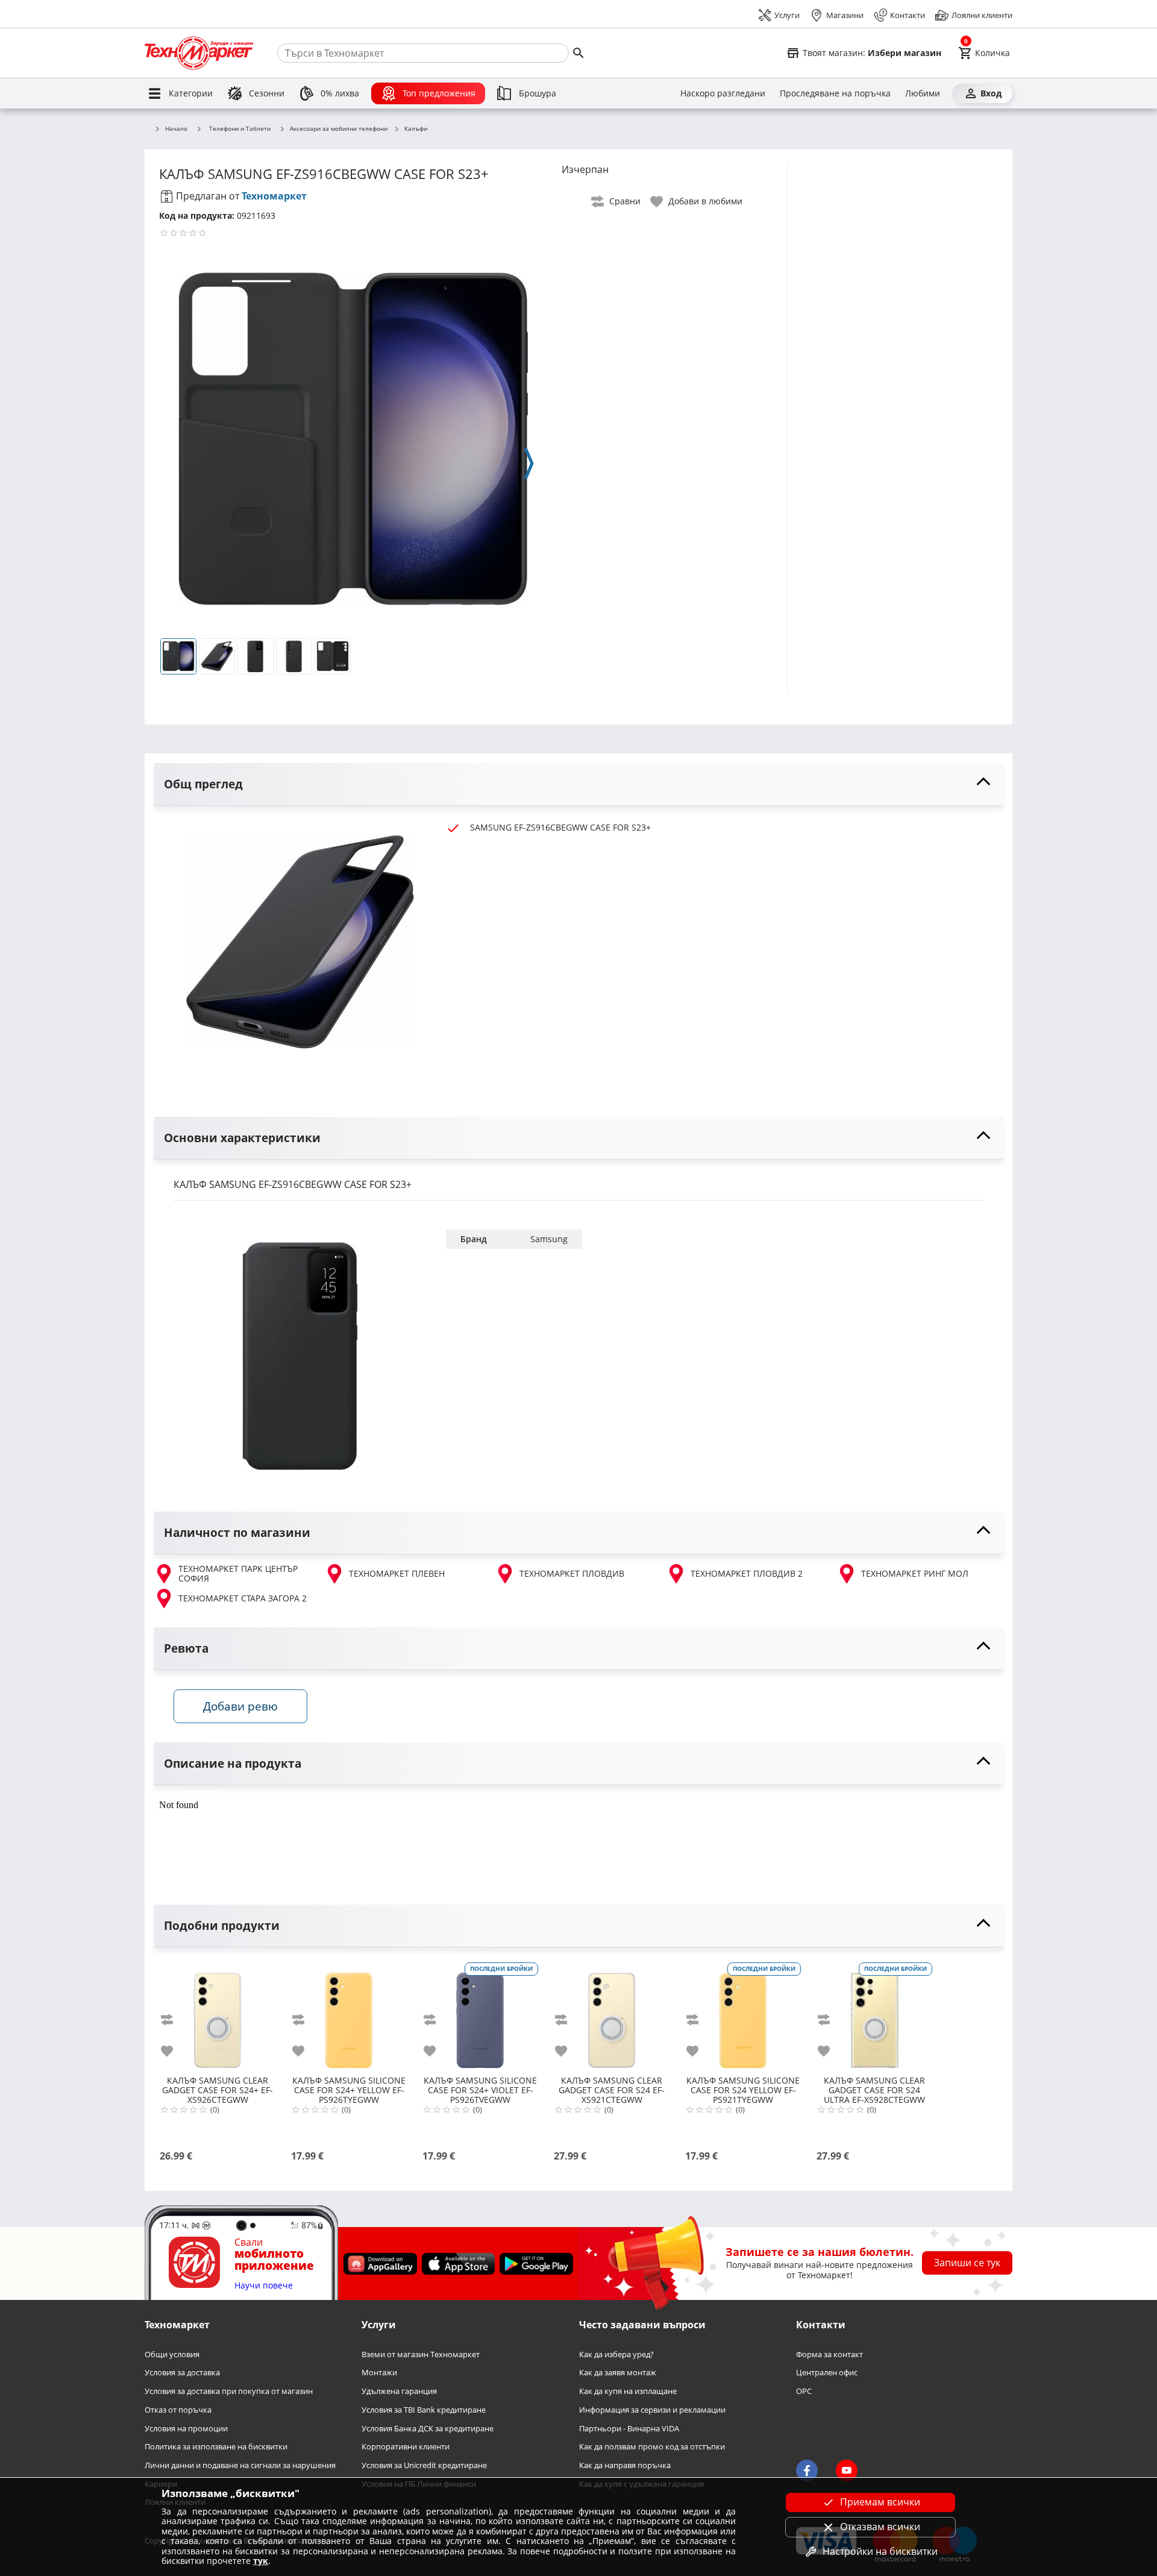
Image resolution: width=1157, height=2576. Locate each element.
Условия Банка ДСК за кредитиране (428, 2429)
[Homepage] (199, 53)
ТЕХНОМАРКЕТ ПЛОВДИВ (572, 1573)
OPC (804, 2392)
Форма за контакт (829, 2355)
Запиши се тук (967, 2263)
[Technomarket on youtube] (847, 2471)
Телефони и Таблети (240, 128)
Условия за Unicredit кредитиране (424, 2465)
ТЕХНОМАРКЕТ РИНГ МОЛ (915, 1573)
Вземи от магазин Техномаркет (421, 2355)
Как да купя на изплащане (628, 2392)
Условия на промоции (186, 2429)
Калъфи (416, 129)
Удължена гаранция (399, 2392)
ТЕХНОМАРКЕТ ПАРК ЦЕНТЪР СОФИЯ (238, 1574)
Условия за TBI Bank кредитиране (424, 2410)
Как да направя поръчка (625, 2465)
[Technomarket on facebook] (807, 2471)
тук (261, 2561)
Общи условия (172, 2355)
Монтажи (379, 2373)
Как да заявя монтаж (618, 2373)
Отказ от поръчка (178, 2410)
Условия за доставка (182, 2373)
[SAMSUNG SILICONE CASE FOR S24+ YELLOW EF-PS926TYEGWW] (349, 2015)
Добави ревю (240, 1706)
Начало (176, 129)
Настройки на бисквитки (880, 2551)
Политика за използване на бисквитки (216, 2447)
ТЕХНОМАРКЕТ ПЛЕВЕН (397, 1573)
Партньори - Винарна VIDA (629, 2429)
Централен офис (827, 2373)
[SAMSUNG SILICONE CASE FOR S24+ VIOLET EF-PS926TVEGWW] (480, 2015)
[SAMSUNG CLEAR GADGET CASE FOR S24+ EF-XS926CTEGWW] (218, 2015)
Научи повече (264, 2286)
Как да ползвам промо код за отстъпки (652, 2447)
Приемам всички (880, 2502)
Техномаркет (274, 196)
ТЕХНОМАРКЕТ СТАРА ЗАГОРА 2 (243, 1598)
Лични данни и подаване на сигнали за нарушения (240, 2465)
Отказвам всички (880, 2527)
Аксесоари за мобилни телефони (339, 129)
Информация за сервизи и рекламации (652, 2410)
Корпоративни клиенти (406, 2447)
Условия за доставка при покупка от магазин (229, 2392)
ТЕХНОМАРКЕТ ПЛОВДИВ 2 (747, 1573)
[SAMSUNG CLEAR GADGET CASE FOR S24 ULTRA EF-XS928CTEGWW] (874, 2015)
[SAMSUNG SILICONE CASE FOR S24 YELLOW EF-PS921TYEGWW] (743, 2015)
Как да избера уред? (616, 2355)
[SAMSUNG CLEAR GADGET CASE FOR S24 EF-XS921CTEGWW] (612, 2015)
